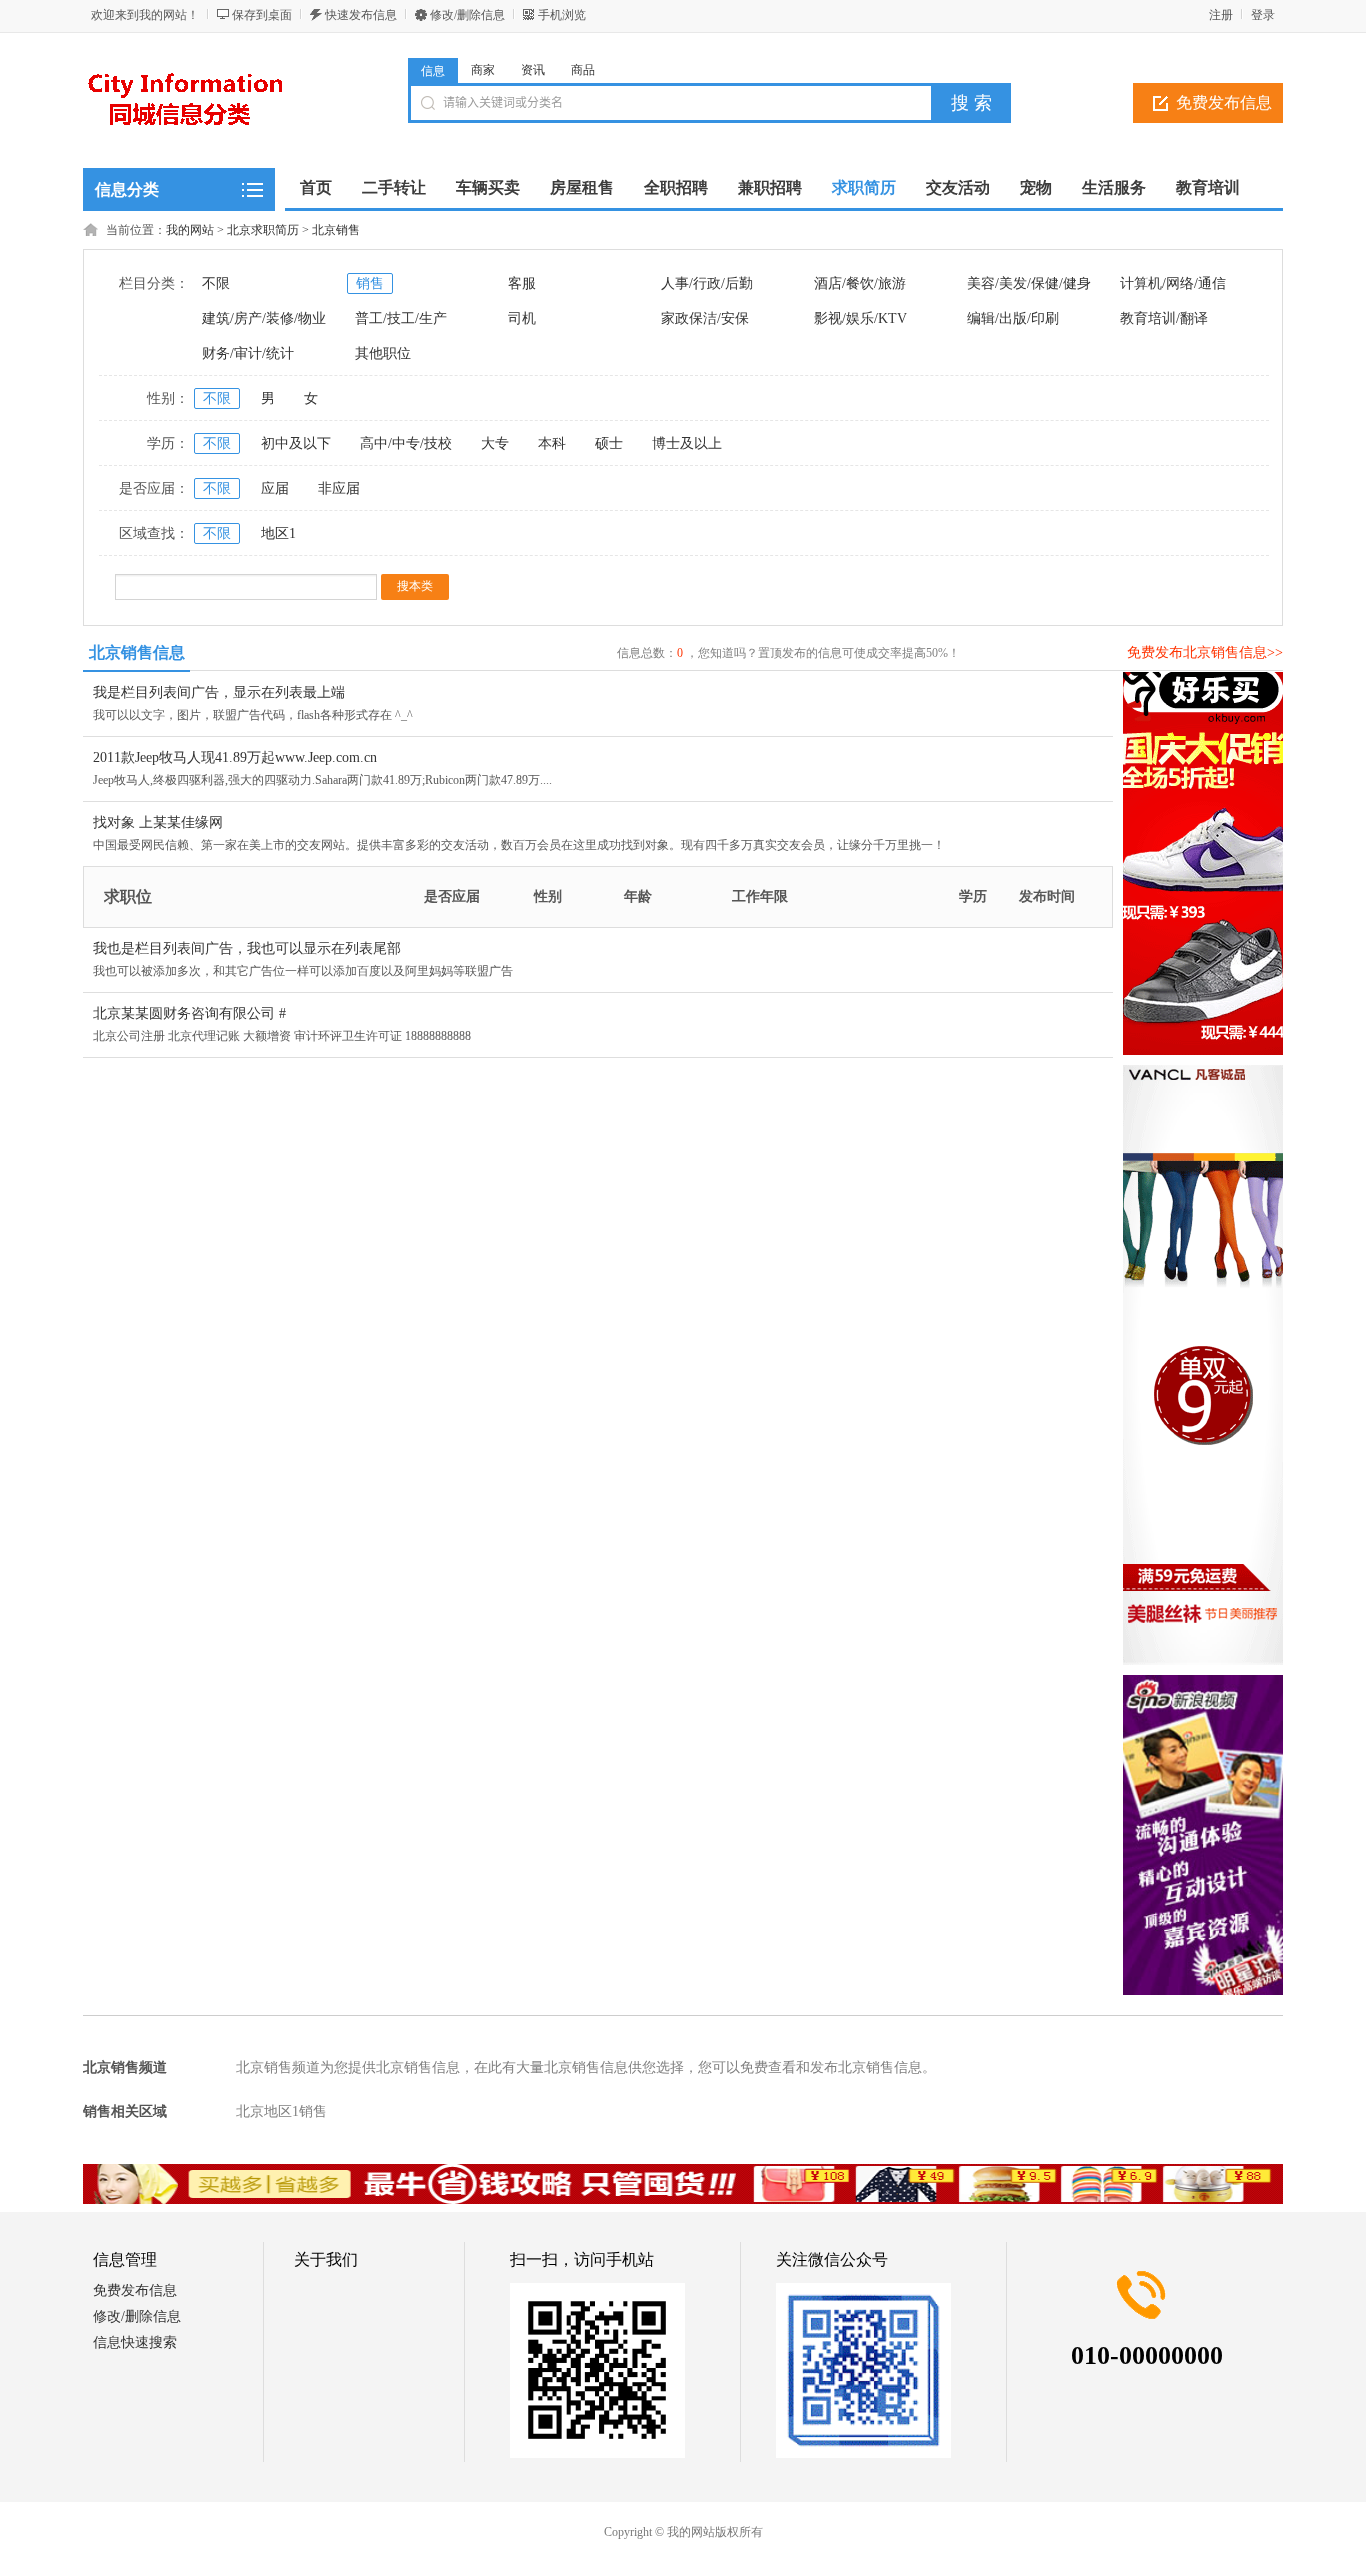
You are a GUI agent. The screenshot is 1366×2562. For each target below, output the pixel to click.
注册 (1221, 15)
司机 (522, 318)
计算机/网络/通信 (1173, 283)
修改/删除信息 (467, 15)
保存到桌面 (262, 15)
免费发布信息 (1224, 102)
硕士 (609, 443)
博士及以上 (687, 443)
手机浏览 (562, 15)
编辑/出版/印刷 (1013, 318)
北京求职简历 (263, 230)
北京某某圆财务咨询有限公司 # (189, 1013)
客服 (522, 283)
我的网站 (190, 230)
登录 (1263, 15)
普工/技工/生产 (401, 318)
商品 (583, 70)
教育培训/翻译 (1164, 318)
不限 (216, 283)
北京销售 (336, 230)
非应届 (339, 488)
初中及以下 (296, 443)
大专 (495, 443)
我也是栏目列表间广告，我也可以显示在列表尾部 (247, 948)
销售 (370, 283)
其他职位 (383, 353)
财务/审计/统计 (248, 353)
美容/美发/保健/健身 (1029, 283)
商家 (483, 70)
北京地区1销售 (281, 2111)
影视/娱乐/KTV (860, 318)
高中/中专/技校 (406, 443)
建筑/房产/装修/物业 (264, 318)
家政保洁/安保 (705, 318)
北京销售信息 (137, 652)
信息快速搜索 (135, 2342)
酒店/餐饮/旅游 (860, 283)
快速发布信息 (361, 15)
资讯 (533, 70)
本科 (552, 443)
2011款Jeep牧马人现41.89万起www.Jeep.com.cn (235, 757)
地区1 (278, 533)
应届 (275, 488)
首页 (316, 187)
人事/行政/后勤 (707, 283)
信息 (433, 71)
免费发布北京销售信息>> (1205, 652)
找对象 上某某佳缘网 (158, 822)
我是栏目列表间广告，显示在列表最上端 (219, 692)
